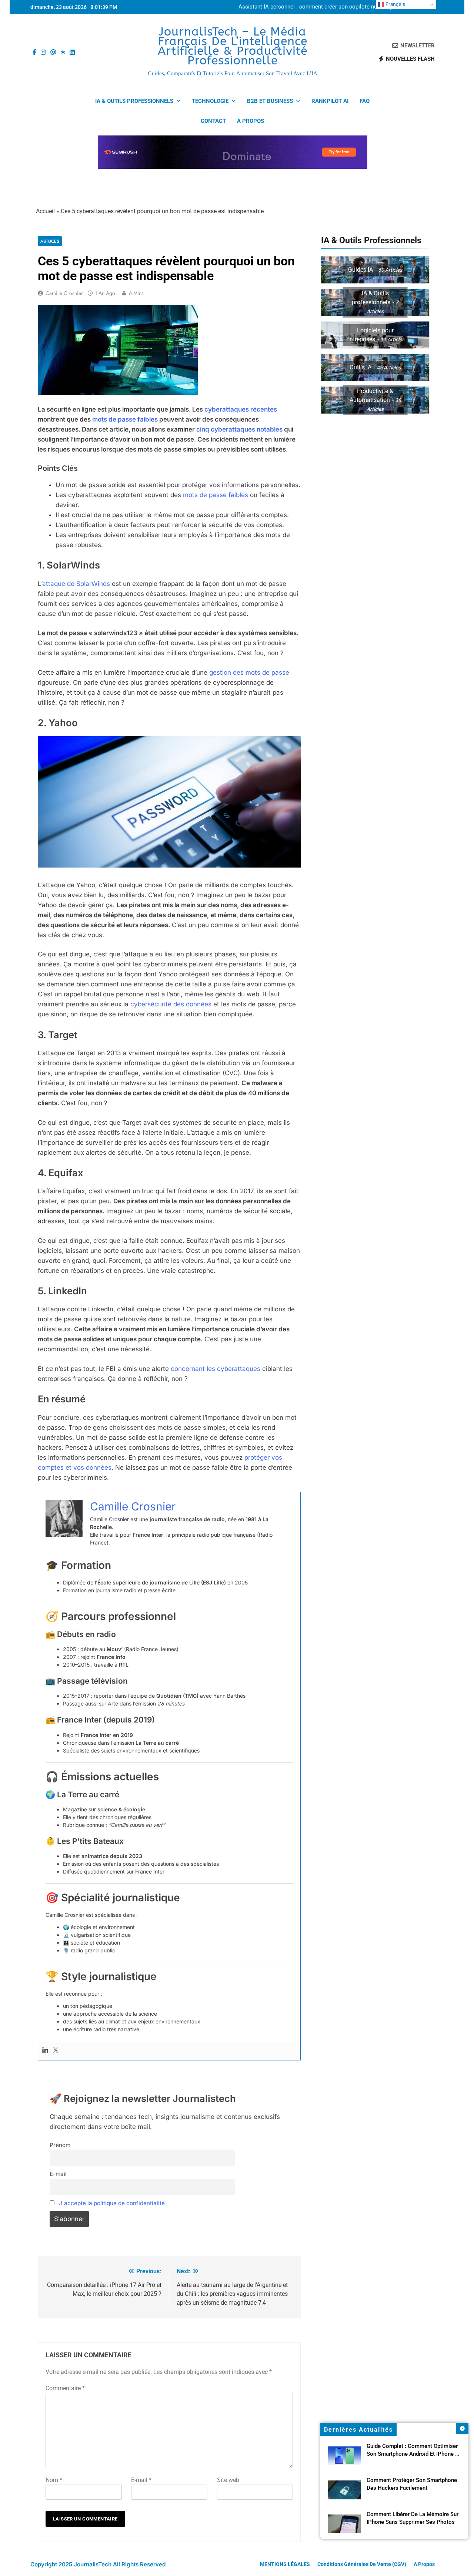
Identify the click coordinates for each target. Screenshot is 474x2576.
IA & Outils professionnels (134, 101)
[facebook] (34, 53)
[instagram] (43, 53)
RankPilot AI (330, 101)
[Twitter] (56, 2051)
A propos (424, 2564)
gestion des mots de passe (249, 672)
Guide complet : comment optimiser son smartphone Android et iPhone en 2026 (414, 2454)
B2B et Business (270, 101)
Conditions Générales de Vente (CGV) (362, 2564)
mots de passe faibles (125, 419)
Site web (228, 2480)
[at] (53, 53)
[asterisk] (63, 53)
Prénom (60, 2145)
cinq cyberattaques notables (239, 429)
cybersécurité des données (171, 1004)
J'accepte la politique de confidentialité (112, 2203)
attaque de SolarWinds (76, 584)
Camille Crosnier (64, 293)
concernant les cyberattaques (216, 1369)
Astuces (50, 241)
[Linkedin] (45, 2051)
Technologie (210, 101)
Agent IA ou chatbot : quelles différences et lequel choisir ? (331, 7)
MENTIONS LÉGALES (285, 2564)
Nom (54, 2480)
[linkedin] (72, 53)
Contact (213, 121)
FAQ (365, 101)
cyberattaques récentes (241, 409)
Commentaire (65, 2388)
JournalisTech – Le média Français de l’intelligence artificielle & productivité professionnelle (233, 46)
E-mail (58, 2174)
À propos (251, 121)
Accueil (45, 211)
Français (395, 4)
